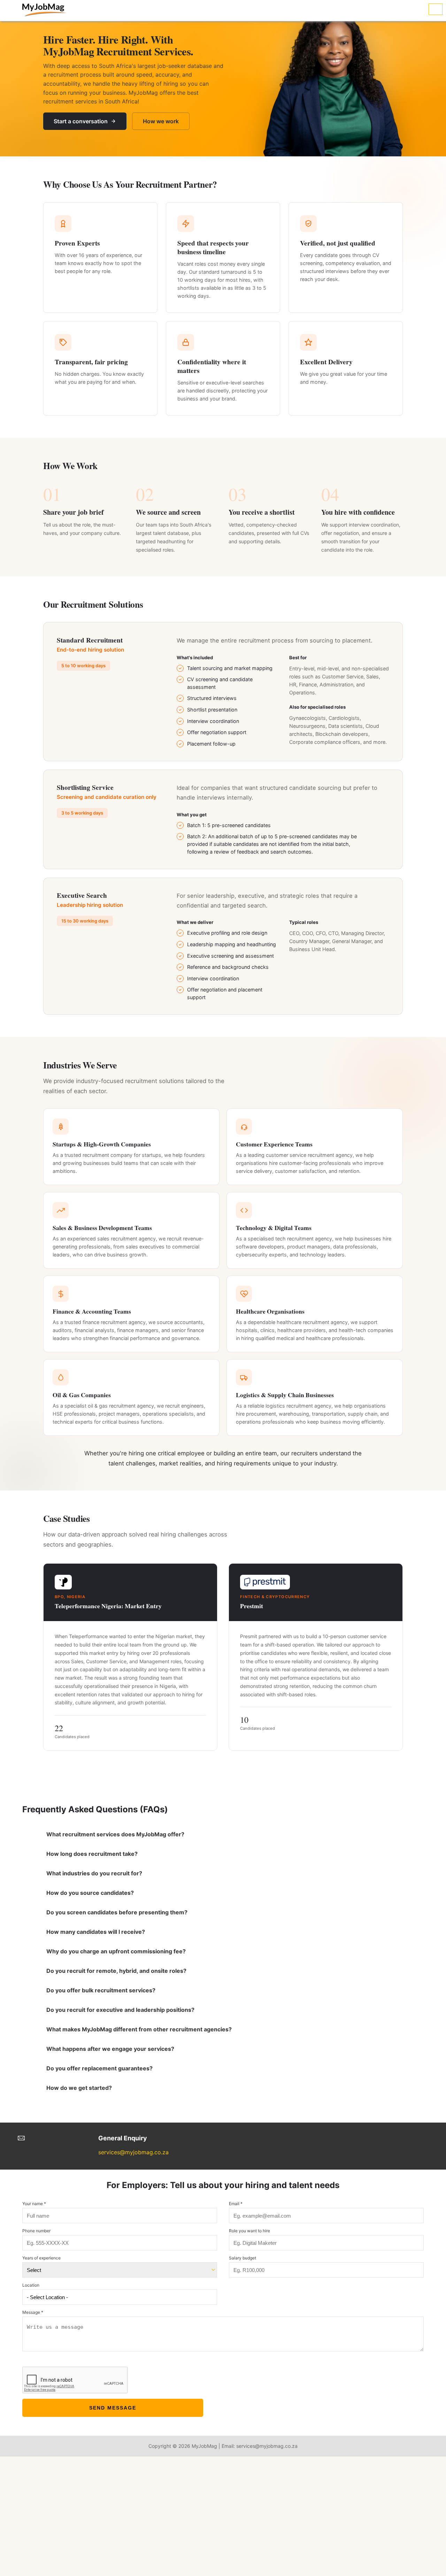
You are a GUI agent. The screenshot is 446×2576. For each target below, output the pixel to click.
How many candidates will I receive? (108, 1932)
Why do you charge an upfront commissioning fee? (128, 1951)
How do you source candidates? (102, 1893)
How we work (161, 121)
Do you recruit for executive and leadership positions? (133, 2010)
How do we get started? (91, 2088)
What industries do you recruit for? (106, 1873)
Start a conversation (81, 121)
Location (31, 2285)
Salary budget (243, 2258)
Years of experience (41, 2258)
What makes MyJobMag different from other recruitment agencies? (151, 2029)
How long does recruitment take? (104, 1854)
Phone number (36, 2231)
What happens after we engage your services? (122, 2049)
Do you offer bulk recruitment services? (113, 1990)
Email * (236, 2204)
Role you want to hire (249, 2231)
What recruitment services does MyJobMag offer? (128, 1834)
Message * (33, 2312)
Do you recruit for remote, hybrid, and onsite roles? (129, 1971)
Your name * (34, 2204)
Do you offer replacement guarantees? (112, 2068)
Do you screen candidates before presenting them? (129, 1912)
